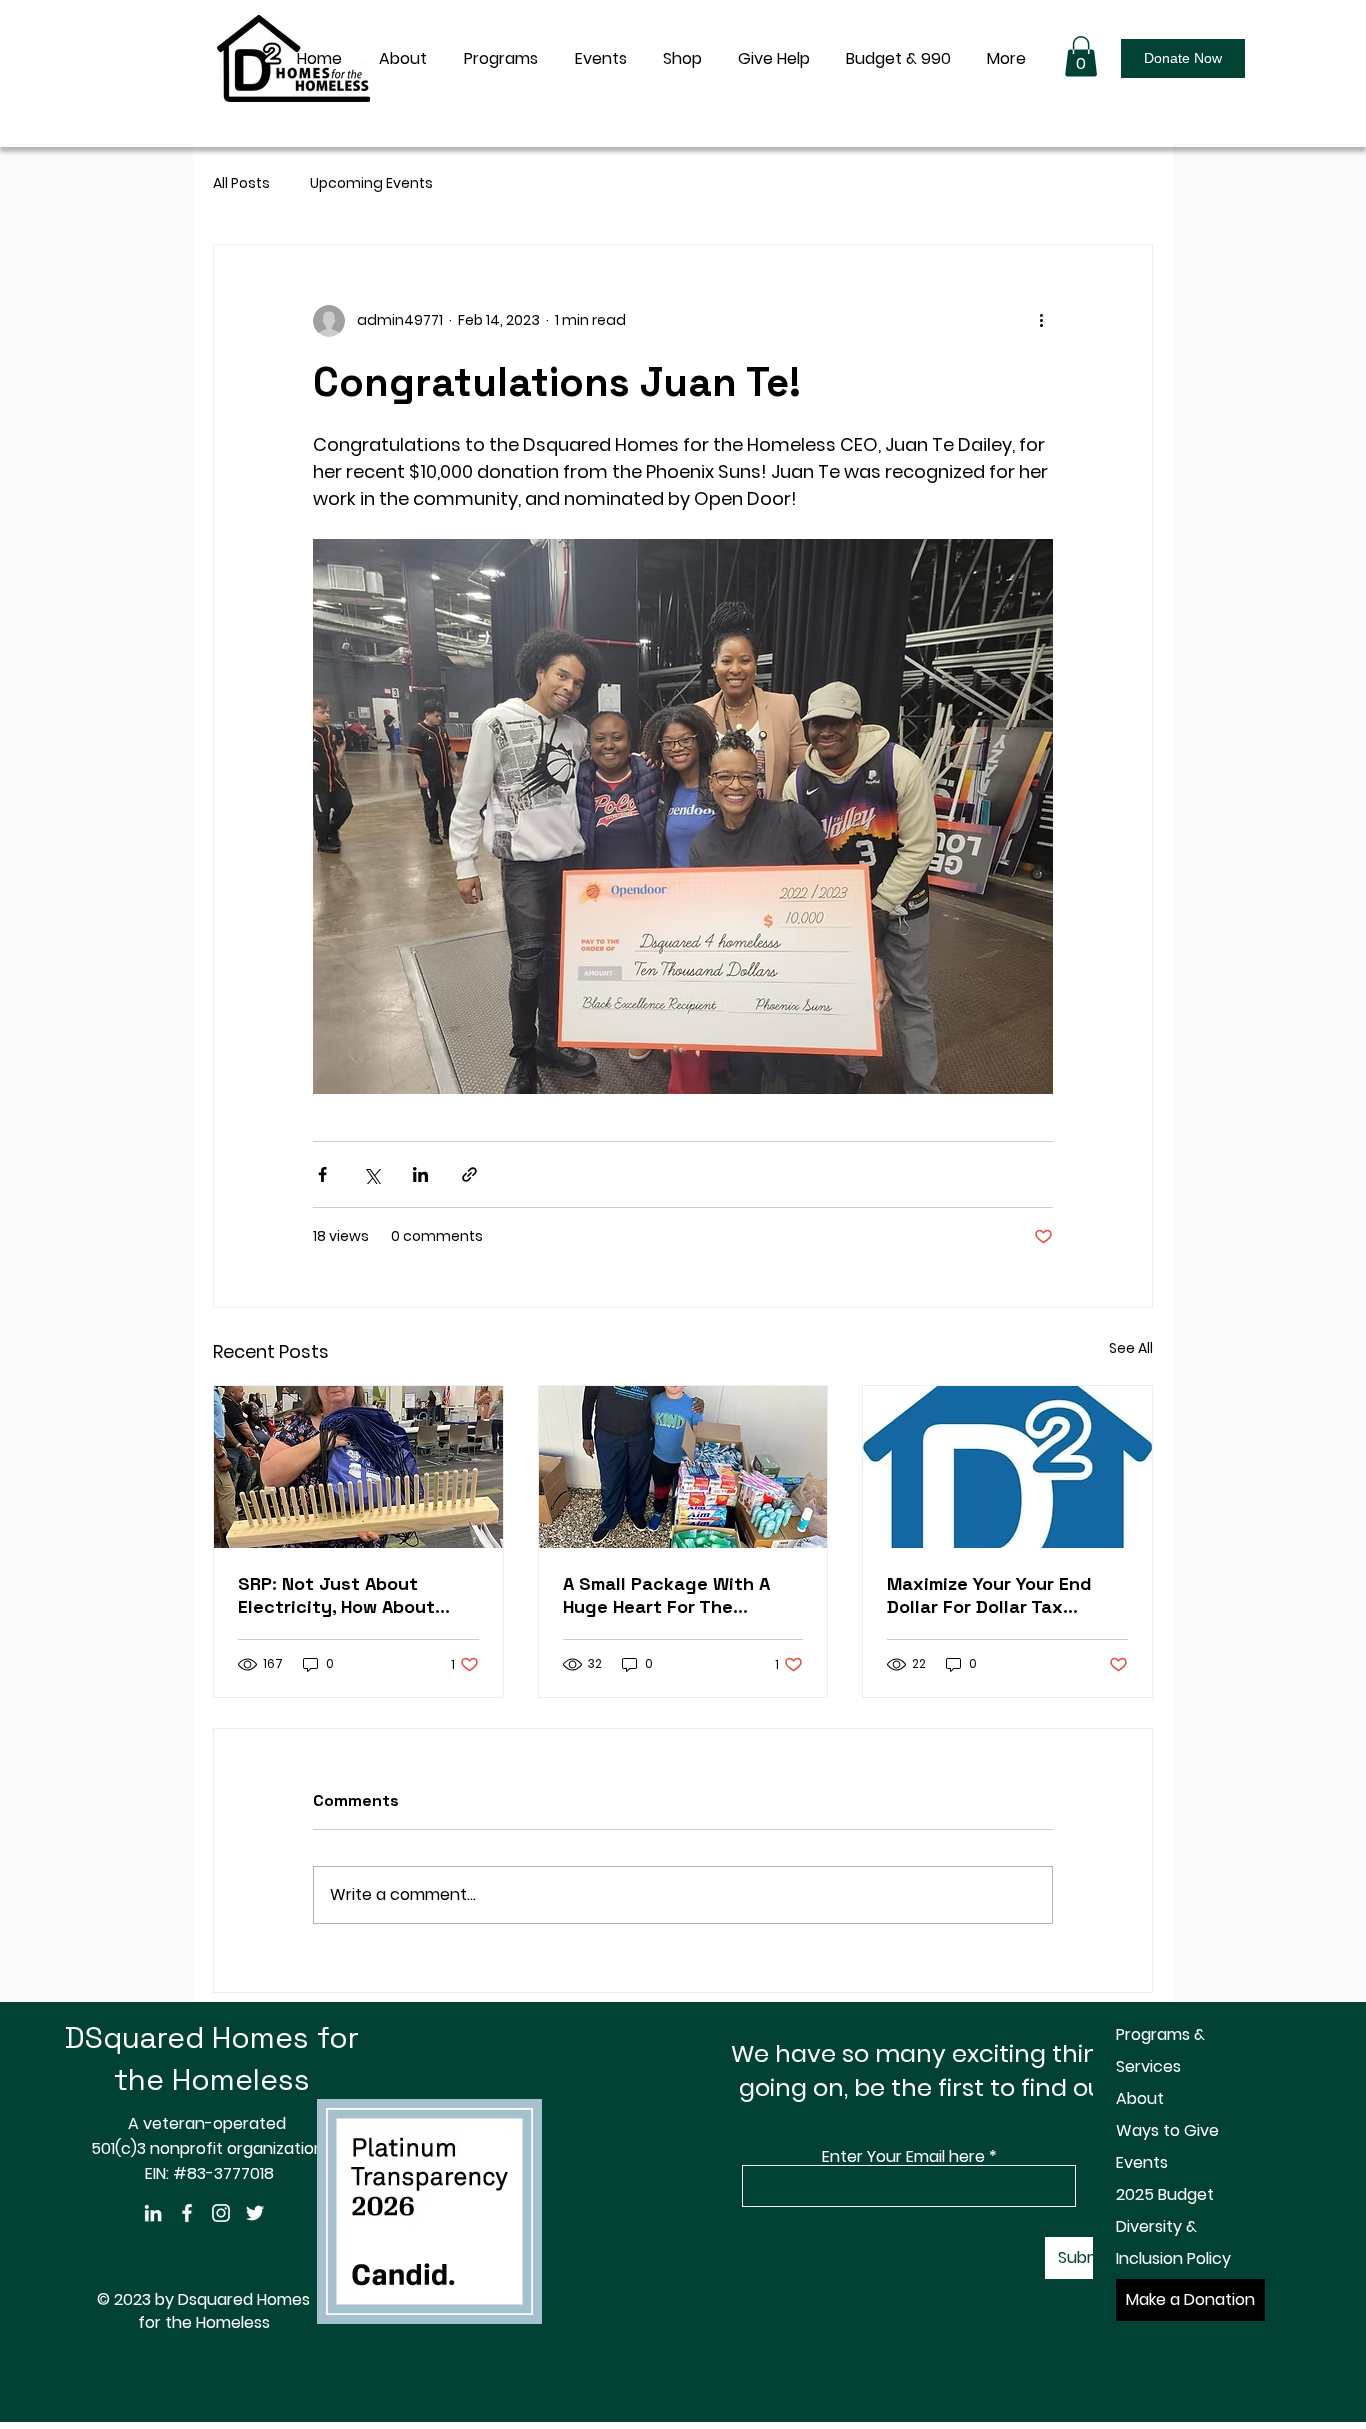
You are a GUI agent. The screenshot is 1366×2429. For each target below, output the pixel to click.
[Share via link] (469, 1174)
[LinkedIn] (153, 2213)
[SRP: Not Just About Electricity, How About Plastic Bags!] (358, 1467)
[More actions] (1041, 321)
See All (1131, 1348)
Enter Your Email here (903, 2157)
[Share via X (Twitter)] (371, 1174)
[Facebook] (187, 2213)
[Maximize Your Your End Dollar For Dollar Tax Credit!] (1007, 1467)
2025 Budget (1165, 2194)
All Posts (241, 183)
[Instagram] (221, 2213)
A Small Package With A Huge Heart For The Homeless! (666, 1595)
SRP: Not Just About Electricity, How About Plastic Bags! (336, 1595)
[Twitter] (255, 2213)
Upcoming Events (371, 183)
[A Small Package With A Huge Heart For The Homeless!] (683, 1467)
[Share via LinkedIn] (420, 1174)
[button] (1081, 56)
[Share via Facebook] (322, 1174)
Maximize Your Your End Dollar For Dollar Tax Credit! (989, 1595)
